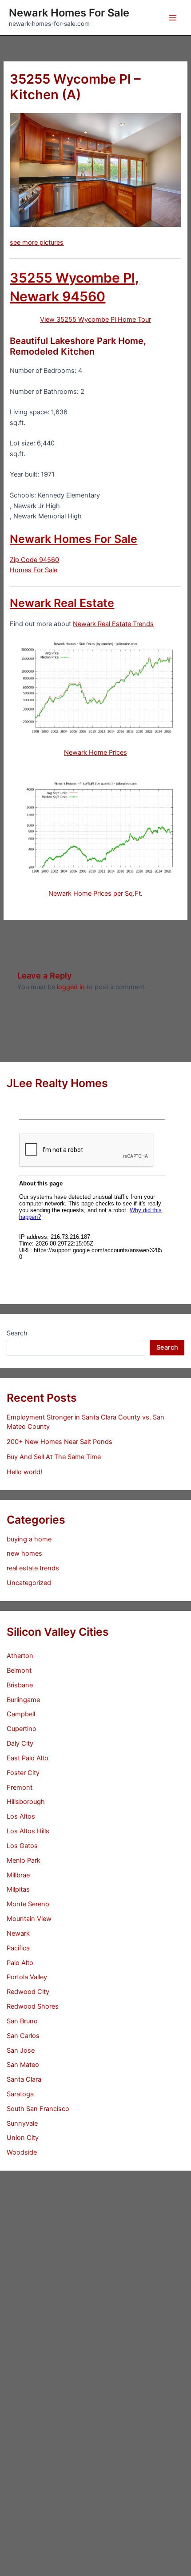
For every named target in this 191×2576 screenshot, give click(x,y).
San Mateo (23, 2065)
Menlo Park (24, 1860)
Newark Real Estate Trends (113, 624)
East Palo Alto (28, 1758)
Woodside (22, 2152)
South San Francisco (38, 2109)
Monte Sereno (28, 1904)
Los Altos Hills (28, 1831)
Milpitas (18, 1889)
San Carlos (23, 2036)
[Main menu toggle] (173, 18)
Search (17, 1333)
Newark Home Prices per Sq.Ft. (95, 894)
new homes (24, 1553)
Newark (18, 1933)
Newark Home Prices (95, 752)
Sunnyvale (22, 2123)
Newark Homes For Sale (69, 13)
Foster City (23, 1773)
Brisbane (20, 1685)
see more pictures (37, 243)
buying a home (29, 1539)
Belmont (19, 1670)
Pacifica (18, 1948)
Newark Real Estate (62, 603)
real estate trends (33, 1568)
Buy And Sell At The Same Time (54, 1457)
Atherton (20, 1656)
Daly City (20, 1743)
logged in (71, 987)
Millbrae (18, 1875)
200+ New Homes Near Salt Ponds (60, 1442)
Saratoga (20, 2094)
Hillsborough (26, 1802)
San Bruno (22, 2021)
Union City (23, 2138)
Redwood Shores (33, 2006)
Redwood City (28, 1992)
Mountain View (29, 1919)
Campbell (21, 1714)
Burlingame (23, 1700)
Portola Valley (27, 1977)
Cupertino (22, 1729)
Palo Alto (20, 1963)
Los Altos (21, 1816)
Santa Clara (24, 2079)
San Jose (21, 2050)
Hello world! (24, 1472)
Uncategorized (29, 1583)
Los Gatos (22, 1846)
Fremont (20, 1787)
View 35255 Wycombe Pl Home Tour (95, 319)
